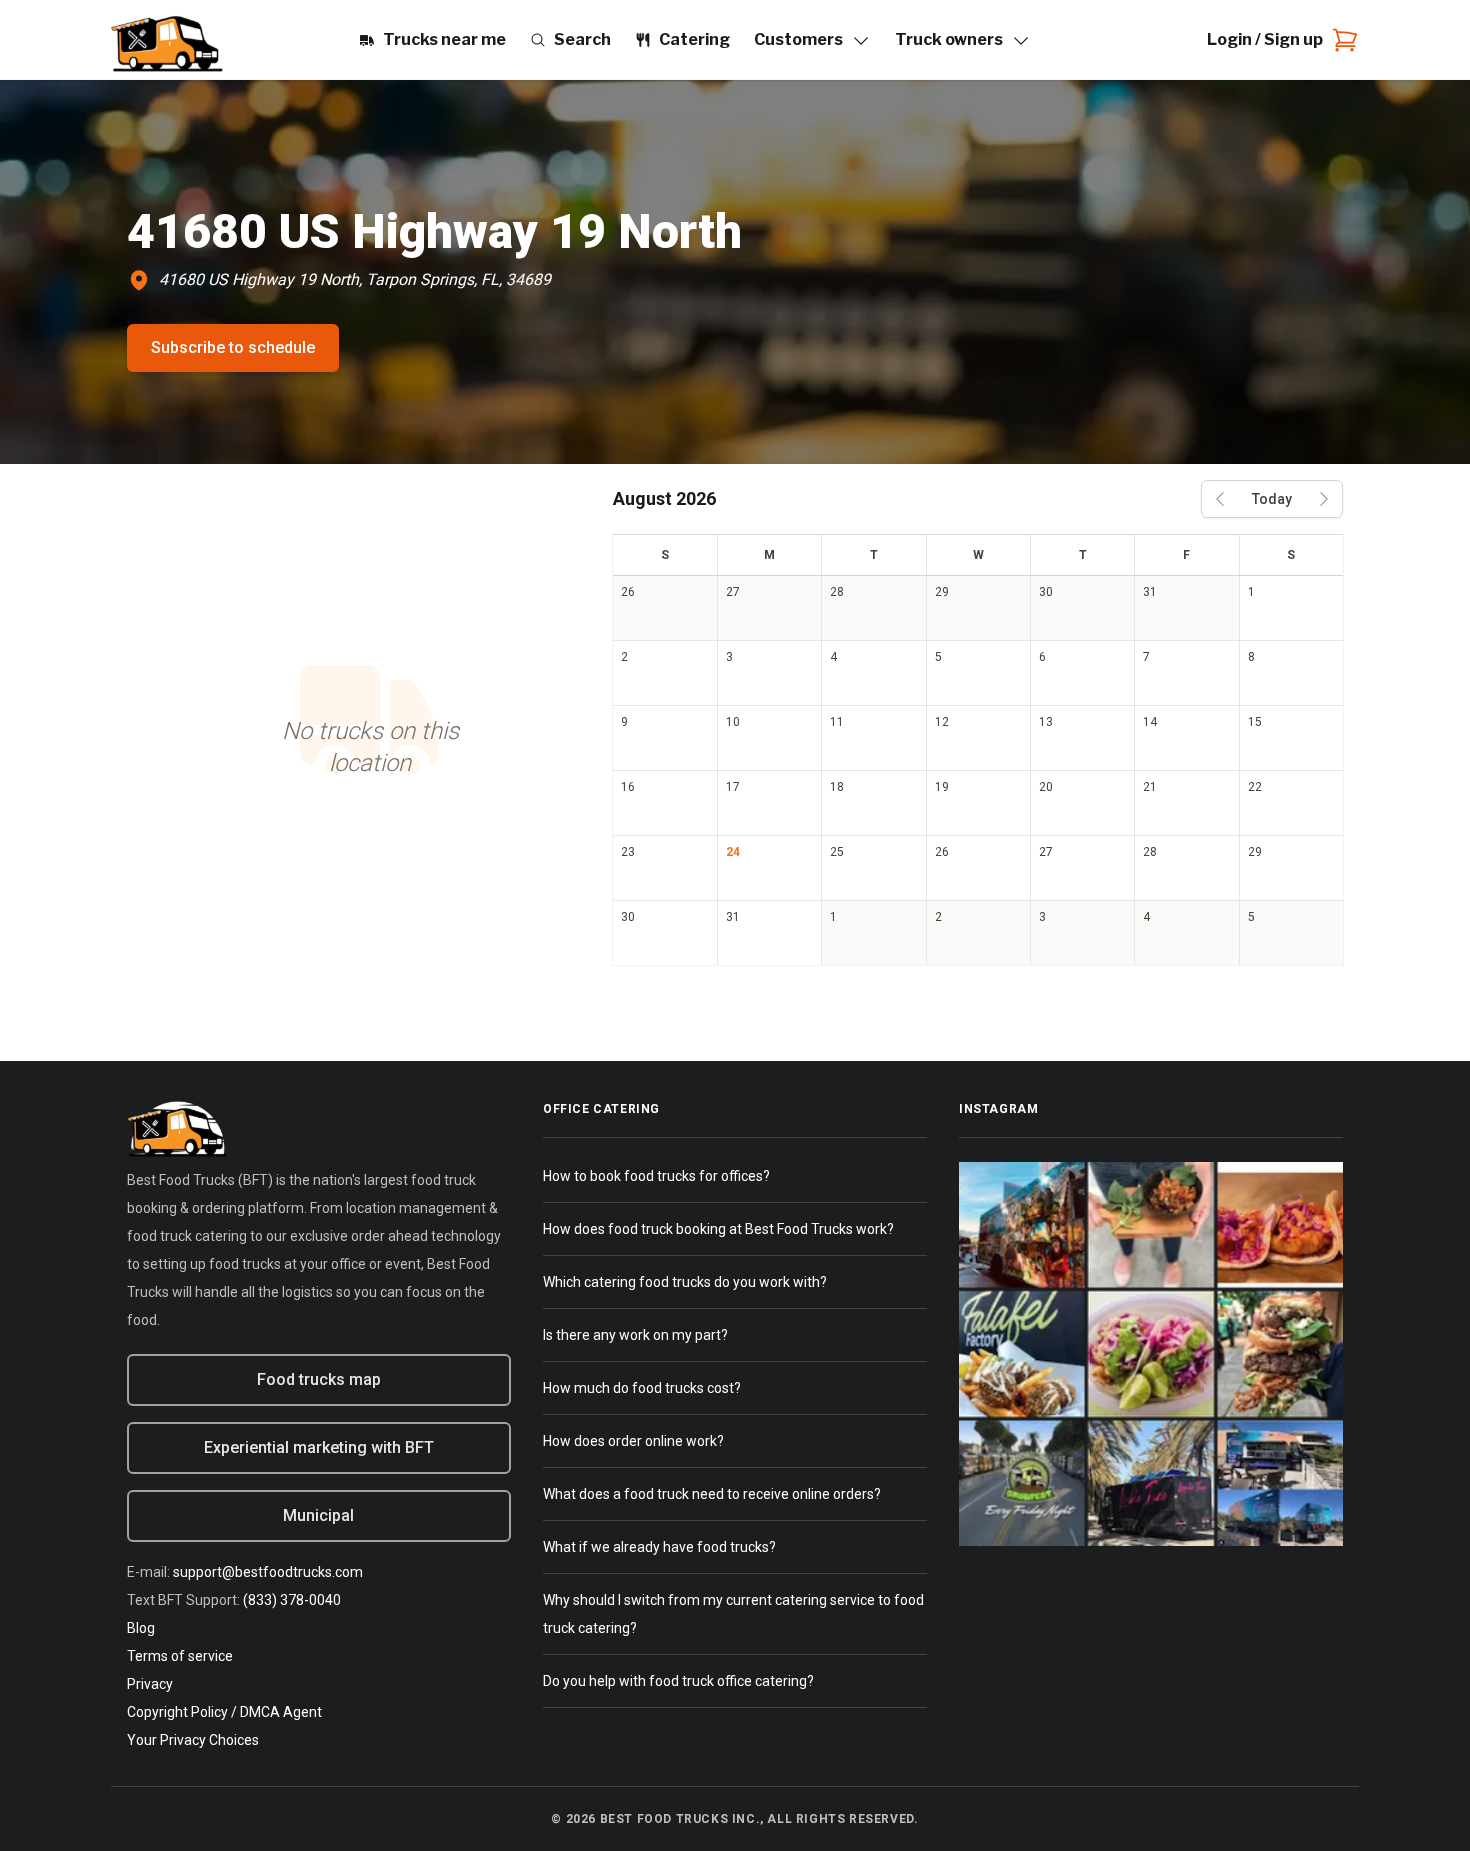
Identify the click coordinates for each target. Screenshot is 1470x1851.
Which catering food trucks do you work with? (685, 1282)
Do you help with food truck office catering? (678, 1681)
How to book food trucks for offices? (656, 1176)
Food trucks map (319, 1379)
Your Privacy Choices (193, 1740)
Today (1272, 499)
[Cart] (1341, 40)
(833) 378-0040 (292, 1600)
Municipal (318, 1515)
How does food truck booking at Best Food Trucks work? (718, 1229)
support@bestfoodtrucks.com (268, 1572)
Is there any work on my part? (635, 1335)
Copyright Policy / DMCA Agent (224, 1712)
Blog (141, 1628)
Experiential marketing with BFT (319, 1447)
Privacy (150, 1684)
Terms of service (180, 1656)
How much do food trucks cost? (642, 1388)
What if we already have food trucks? (659, 1547)
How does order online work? (633, 1441)
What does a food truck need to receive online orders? (712, 1494)
